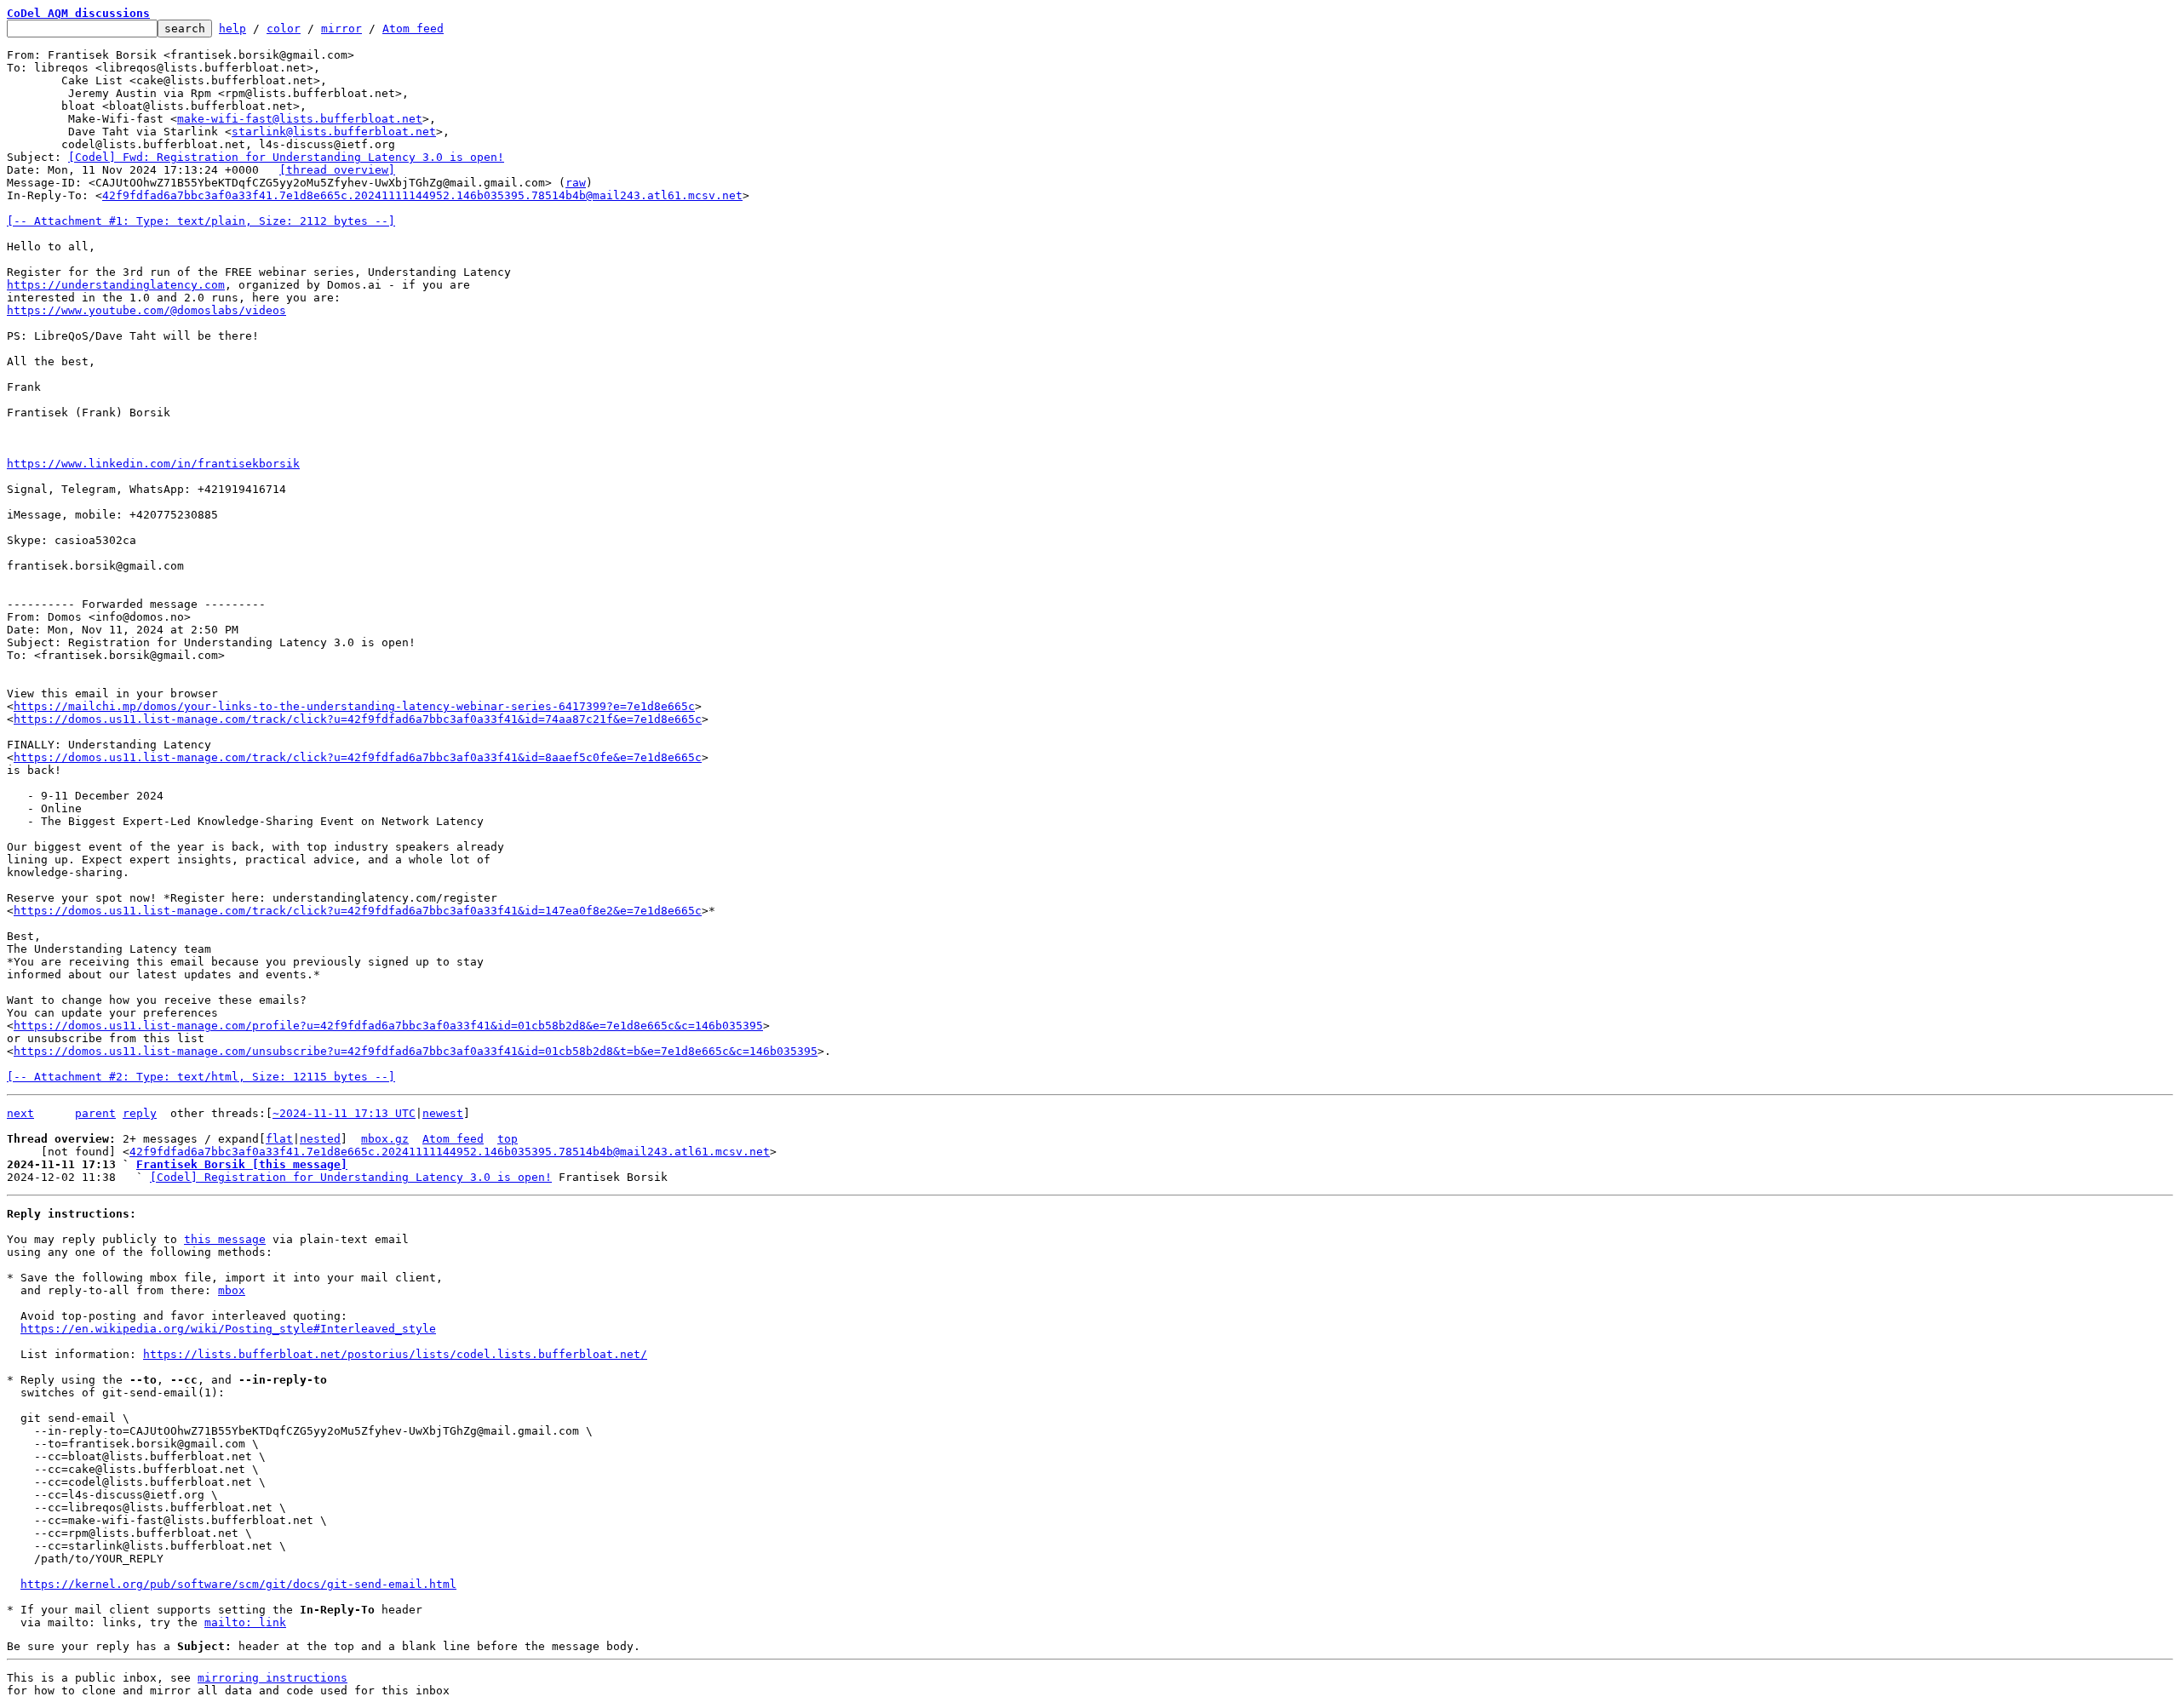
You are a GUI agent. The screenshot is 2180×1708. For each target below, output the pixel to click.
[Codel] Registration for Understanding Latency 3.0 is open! (351, 1177)
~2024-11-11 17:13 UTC (344, 1113)
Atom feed (413, 29)
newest (443, 1113)
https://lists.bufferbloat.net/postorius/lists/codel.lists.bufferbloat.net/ (395, 1354)
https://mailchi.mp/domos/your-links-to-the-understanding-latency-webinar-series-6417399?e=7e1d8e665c (354, 706)
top (508, 1139)
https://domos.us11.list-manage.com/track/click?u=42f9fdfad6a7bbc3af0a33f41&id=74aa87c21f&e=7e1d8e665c (358, 719)
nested (320, 1139)
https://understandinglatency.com (116, 285)
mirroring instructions (272, 1678)
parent (95, 1113)
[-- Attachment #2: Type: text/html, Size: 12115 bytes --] (201, 1077)
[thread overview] (337, 170)
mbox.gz (385, 1139)
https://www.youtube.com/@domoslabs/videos (146, 310)
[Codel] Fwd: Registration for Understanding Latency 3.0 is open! (286, 157)
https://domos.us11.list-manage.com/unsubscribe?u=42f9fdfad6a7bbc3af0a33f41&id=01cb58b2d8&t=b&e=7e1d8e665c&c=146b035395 (416, 1051)
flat (279, 1139)
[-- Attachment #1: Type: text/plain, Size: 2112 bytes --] (201, 221)
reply (140, 1113)
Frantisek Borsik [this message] (242, 1164)
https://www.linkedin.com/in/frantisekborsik (153, 464)
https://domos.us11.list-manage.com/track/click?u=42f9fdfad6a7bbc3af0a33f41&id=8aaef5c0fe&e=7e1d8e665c (358, 757)
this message (225, 1239)
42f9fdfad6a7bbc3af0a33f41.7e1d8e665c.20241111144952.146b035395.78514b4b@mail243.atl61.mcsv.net (422, 195)
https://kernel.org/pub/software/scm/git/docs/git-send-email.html (238, 1584)
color (284, 29)
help (232, 29)
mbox (232, 1290)
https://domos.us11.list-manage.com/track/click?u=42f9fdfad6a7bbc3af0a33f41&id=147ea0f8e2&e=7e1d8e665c (358, 911)
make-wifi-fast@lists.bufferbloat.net (300, 119)
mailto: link (245, 1622)
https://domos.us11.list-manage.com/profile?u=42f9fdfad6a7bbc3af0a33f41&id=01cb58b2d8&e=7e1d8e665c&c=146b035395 (388, 1026)
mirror (341, 29)
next (20, 1113)
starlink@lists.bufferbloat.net (334, 132)
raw (576, 183)
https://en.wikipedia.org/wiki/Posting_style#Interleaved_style (228, 1329)
